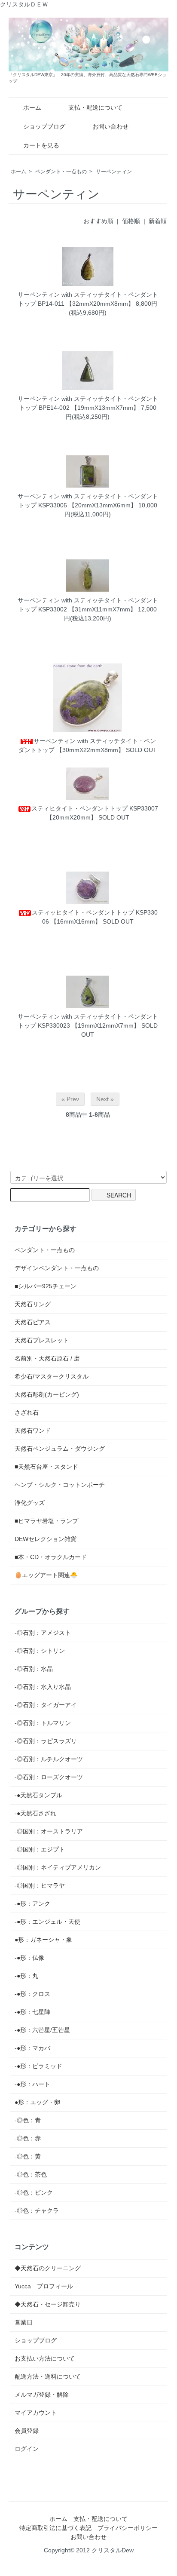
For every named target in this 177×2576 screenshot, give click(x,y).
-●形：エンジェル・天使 (47, 1922)
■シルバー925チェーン (46, 1286)
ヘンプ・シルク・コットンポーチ (60, 1485)
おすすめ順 (98, 221)
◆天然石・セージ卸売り (48, 2304)
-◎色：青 (28, 2120)
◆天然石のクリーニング (48, 2268)
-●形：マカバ (32, 2048)
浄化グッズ (30, 1503)
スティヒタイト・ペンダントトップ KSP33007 (95, 808)
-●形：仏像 (29, 1958)
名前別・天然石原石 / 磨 (47, 1358)
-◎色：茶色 (31, 2174)
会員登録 (27, 2431)
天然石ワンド (33, 1431)
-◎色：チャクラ (37, 2211)
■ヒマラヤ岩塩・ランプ (46, 1521)
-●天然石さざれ (35, 1813)
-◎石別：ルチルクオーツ (49, 1759)
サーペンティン (114, 172)
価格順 (131, 221)
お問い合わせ (110, 126)
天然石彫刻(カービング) (47, 1394)
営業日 (24, 2322)
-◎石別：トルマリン (43, 1723)
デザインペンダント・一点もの (57, 1268)
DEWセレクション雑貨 (46, 1539)
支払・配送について (95, 107)
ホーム (32, 107)
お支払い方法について (45, 2358)
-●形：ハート (32, 2084)
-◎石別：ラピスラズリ (46, 1741)
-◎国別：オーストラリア (49, 1831)
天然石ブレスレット (42, 1340)
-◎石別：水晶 (34, 1669)
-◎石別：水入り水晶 (43, 1687)
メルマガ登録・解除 (42, 2395)
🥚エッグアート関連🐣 (46, 1575)
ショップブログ (44, 126)
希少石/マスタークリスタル (52, 1376)
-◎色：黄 (28, 2156)
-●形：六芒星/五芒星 (42, 2030)
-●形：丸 (26, 1976)
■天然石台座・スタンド (46, 1467)
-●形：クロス (32, 1994)
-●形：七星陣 (32, 2012)
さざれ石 (27, 1412)
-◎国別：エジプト (40, 1849)
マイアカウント (36, 2413)
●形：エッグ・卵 (37, 2102)
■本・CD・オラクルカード (51, 1557)
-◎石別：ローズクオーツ (49, 1777)
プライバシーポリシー (128, 2528)
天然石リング (33, 1304)
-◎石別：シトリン (40, 1651)
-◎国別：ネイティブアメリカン (58, 1867)
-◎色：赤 (28, 2138)
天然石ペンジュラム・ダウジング (60, 1449)
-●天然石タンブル (38, 1795)
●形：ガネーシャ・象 (43, 1940)
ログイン (27, 2449)
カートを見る (41, 145)
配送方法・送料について (48, 2376)
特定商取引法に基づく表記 (55, 2528)
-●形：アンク (32, 1904)
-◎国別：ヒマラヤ (40, 1885)
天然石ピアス (33, 1322)
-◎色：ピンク (34, 2192)
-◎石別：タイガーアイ (46, 1705)
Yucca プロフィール (44, 2286)
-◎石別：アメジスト (43, 1633)
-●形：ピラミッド (38, 2066)
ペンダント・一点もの (61, 172)
